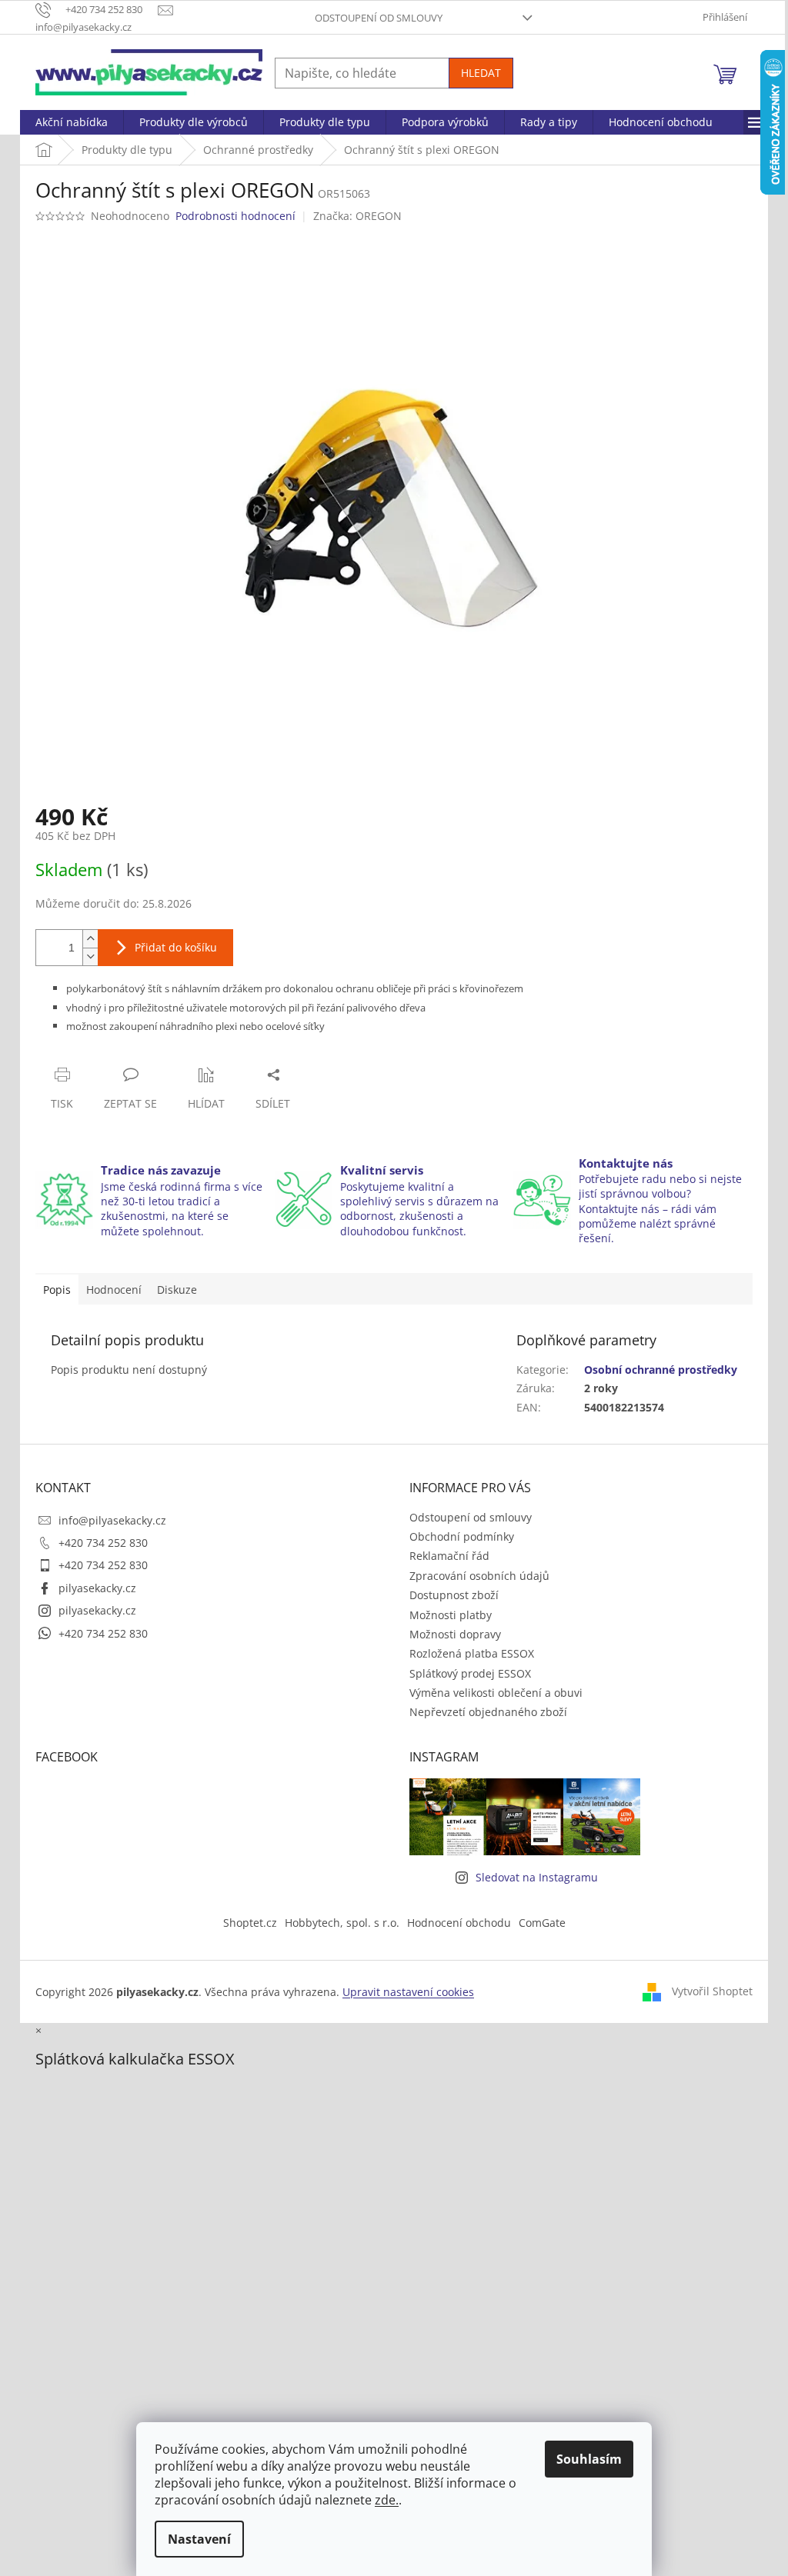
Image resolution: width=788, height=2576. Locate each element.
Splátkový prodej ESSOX (470, 1673)
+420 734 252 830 (103, 1543)
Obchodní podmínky (462, 1536)
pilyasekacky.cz (97, 1588)
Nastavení (199, 2539)
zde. (387, 2500)
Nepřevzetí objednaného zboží (488, 1712)
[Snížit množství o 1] (90, 956)
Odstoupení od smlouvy (379, 18)
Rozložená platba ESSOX (472, 1653)
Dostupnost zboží (454, 1595)
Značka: (357, 216)
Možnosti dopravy (455, 1634)
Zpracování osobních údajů (479, 1576)
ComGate (542, 1923)
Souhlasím (589, 2459)
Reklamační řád (449, 1556)
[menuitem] (72, 122)
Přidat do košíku (176, 947)
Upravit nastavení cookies (408, 1992)
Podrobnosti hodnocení (235, 216)
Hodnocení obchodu (459, 1923)
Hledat (481, 73)
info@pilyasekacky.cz (112, 1520)
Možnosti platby (451, 1615)
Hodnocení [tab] (114, 1290)
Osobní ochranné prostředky (661, 1370)
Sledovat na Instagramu (537, 1877)
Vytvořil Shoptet (712, 1990)
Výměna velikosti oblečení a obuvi (496, 1693)
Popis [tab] (57, 1290)
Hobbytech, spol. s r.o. (342, 1923)
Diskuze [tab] (177, 1290)
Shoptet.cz (250, 1923)
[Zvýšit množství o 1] (90, 939)
